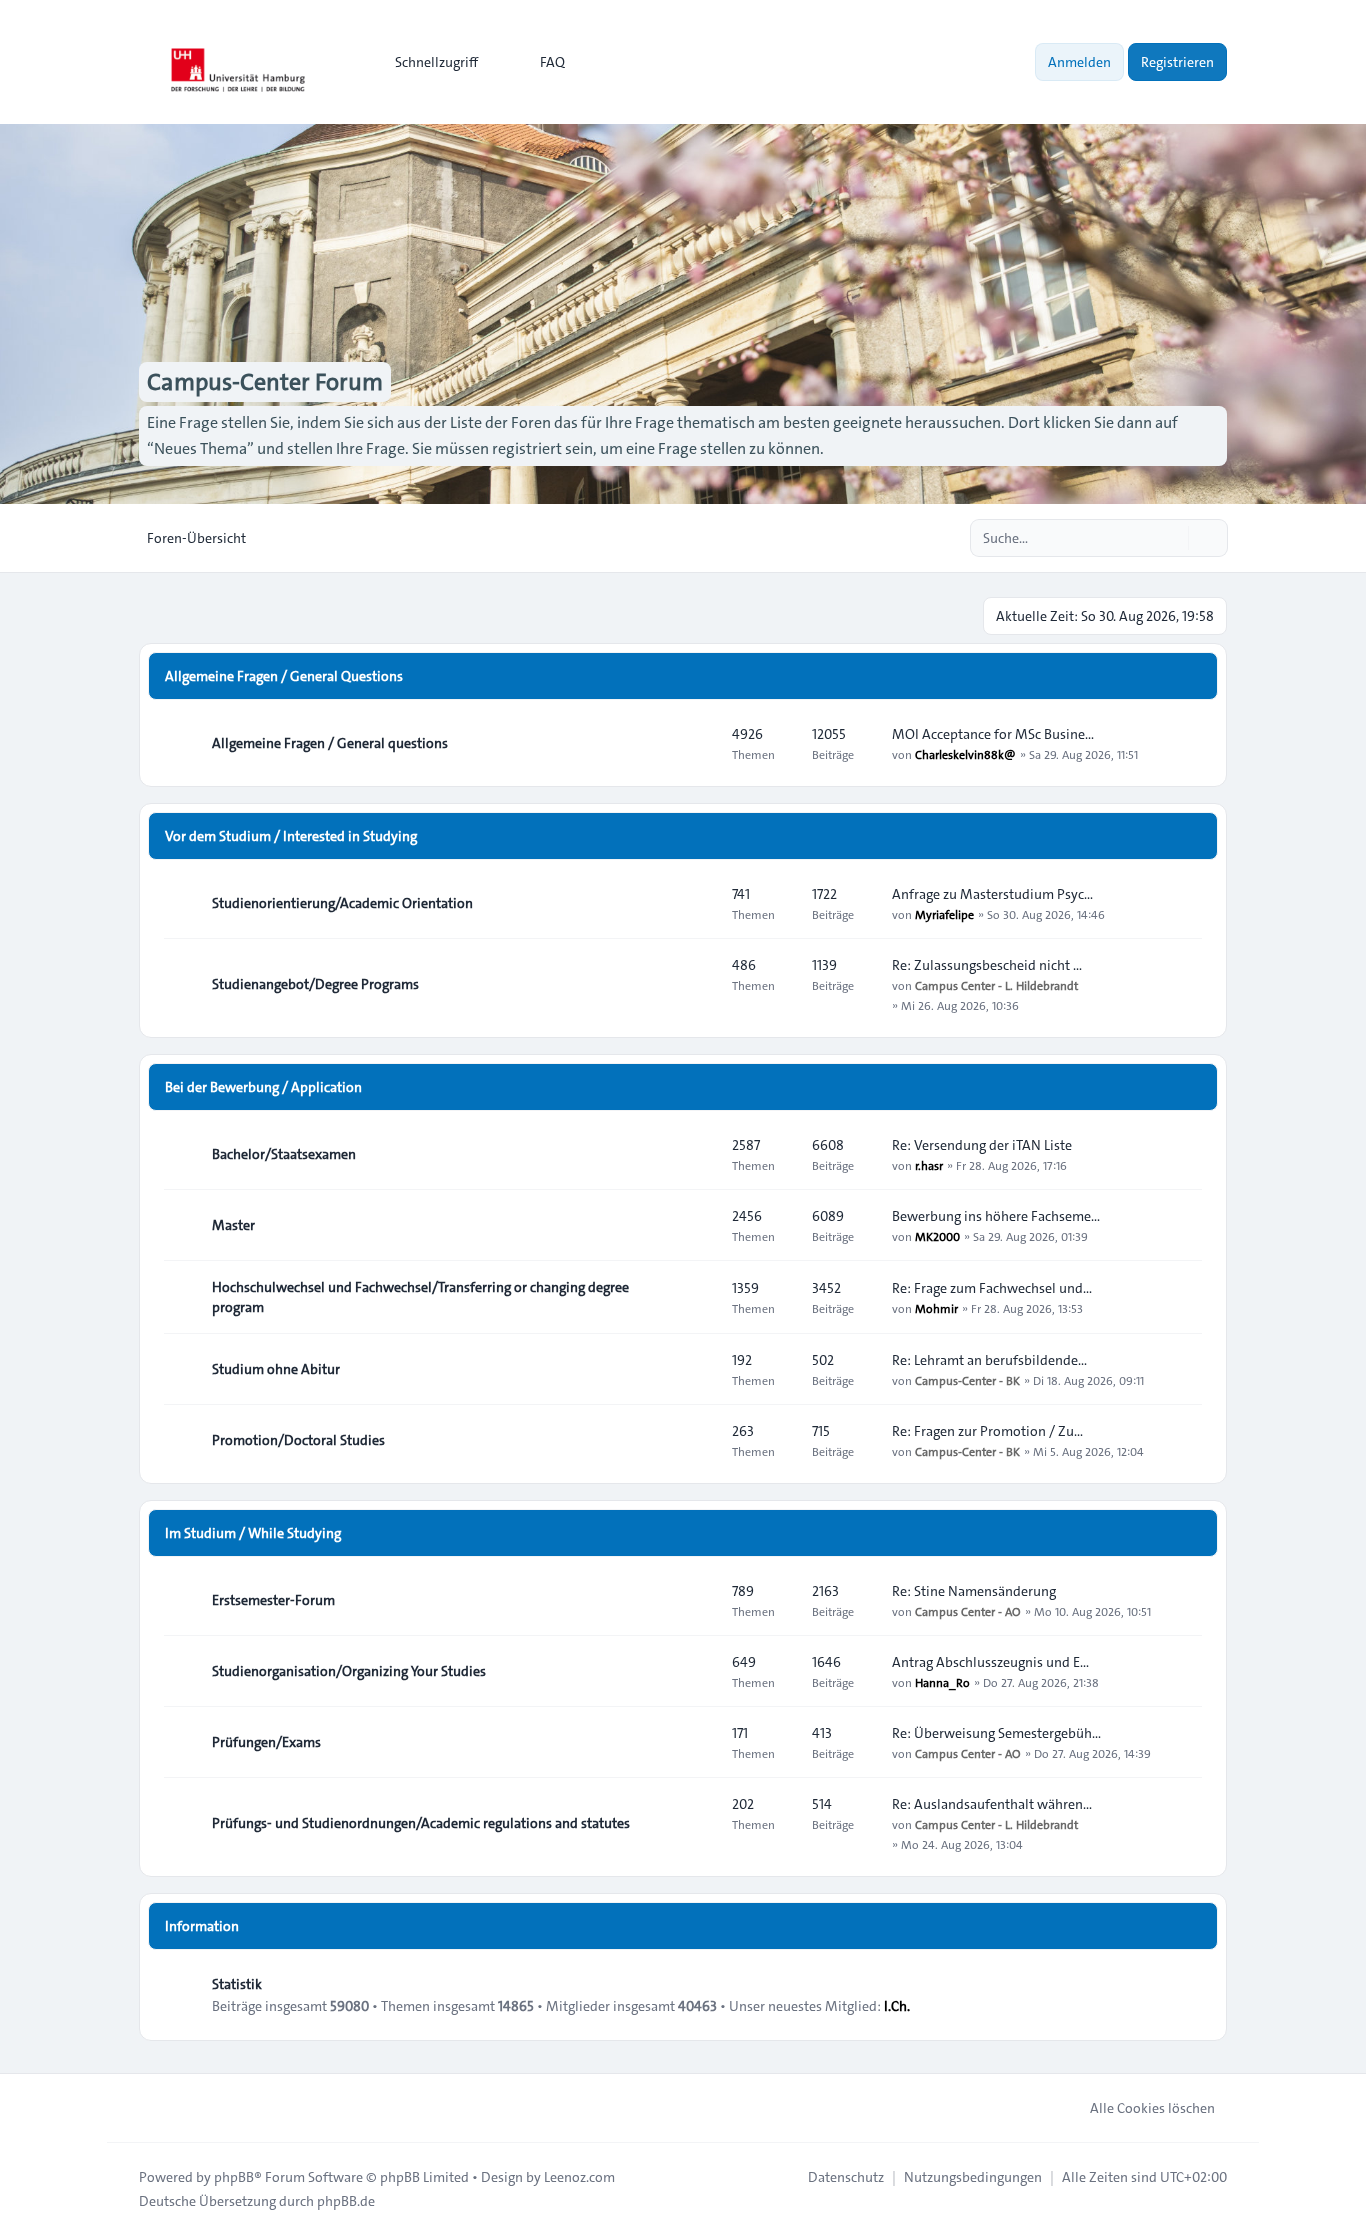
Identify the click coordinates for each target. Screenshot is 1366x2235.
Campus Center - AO (968, 1611)
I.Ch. (897, 2006)
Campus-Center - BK (967, 1380)
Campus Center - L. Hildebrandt (996, 985)
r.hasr (929, 1165)
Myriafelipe (944, 914)
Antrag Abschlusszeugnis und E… (990, 1662)
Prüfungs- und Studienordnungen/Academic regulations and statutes (421, 1823)
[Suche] (1171, 538)
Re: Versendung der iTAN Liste (982, 1145)
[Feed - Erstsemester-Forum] (699, 1600)
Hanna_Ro (942, 1682)
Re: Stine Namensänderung (974, 1591)
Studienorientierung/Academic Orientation (342, 903)
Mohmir (936, 1308)
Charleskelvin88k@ (965, 754)
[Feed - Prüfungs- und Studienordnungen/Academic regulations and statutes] (699, 1823)
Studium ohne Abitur (276, 1369)
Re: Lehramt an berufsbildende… (989, 1360)
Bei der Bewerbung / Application (263, 1087)
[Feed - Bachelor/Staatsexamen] (699, 1154)
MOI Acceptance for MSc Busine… (993, 734)
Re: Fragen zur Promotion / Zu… (987, 1431)
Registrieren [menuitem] (1177, 62)
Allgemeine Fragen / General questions (330, 743)
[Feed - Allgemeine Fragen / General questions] (699, 743)
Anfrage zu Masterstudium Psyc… (992, 894)
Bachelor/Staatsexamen (284, 1154)
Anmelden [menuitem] (1079, 62)
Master (233, 1225)
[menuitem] (427, 62)
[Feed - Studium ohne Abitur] (699, 1369)
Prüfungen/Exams (266, 1742)
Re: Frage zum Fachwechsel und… (992, 1288)
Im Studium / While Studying (253, 1533)
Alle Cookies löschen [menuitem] (1152, 2108)
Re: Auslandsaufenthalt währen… (992, 1804)
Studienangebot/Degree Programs (315, 984)
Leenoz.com (579, 2177)
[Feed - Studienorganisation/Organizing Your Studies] (699, 1671)
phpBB (234, 2177)
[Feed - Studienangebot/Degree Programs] (699, 984)
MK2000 (937, 1236)
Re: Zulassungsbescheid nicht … (987, 965)
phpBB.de (346, 2201)
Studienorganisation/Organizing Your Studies (349, 1671)
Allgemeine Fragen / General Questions (284, 676)
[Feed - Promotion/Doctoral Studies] (699, 1440)
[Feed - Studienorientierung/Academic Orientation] (699, 903)
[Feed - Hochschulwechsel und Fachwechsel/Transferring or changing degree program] (699, 1297)
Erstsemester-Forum (273, 1600)
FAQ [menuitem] (552, 62)
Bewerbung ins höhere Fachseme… (996, 1216)
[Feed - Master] (699, 1225)
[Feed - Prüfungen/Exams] (699, 1742)
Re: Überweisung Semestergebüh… (996, 1733)
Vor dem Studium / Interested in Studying (291, 836)
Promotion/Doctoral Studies (298, 1440)
